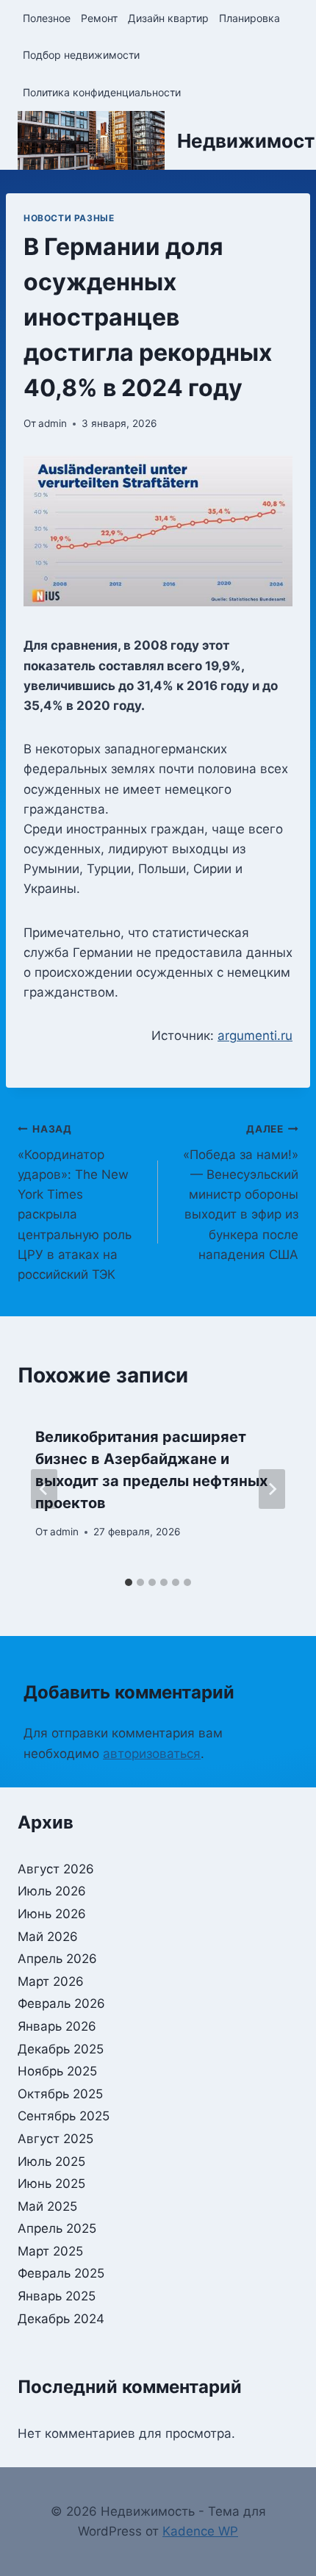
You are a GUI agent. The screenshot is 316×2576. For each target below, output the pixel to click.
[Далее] (272, 1489)
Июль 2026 (52, 1891)
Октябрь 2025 (60, 2094)
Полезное (47, 18)
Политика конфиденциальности (102, 92)
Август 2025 (55, 2139)
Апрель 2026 (57, 1959)
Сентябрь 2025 (64, 2116)
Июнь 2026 (52, 1914)
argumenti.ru (255, 1036)
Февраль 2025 (61, 2273)
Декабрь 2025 (61, 2049)
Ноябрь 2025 (57, 2071)
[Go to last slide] (44, 1489)
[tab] (129, 1582)
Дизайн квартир (168, 18)
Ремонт (99, 18)
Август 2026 (56, 1869)
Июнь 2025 (51, 2184)
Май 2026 (48, 1937)
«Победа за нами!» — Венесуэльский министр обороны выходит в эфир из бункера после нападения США (241, 1192)
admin (53, 423)
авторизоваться (152, 1754)
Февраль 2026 (61, 2003)
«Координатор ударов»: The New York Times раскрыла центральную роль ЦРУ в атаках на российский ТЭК (75, 1202)
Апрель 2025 (57, 2228)
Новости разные (69, 218)
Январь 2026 (57, 2026)
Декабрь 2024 (61, 2319)
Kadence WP (200, 2531)
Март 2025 (50, 2251)
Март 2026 (51, 1981)
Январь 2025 (57, 2296)
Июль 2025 (51, 2161)
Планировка (249, 18)
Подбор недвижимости (81, 55)
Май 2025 (47, 2206)
